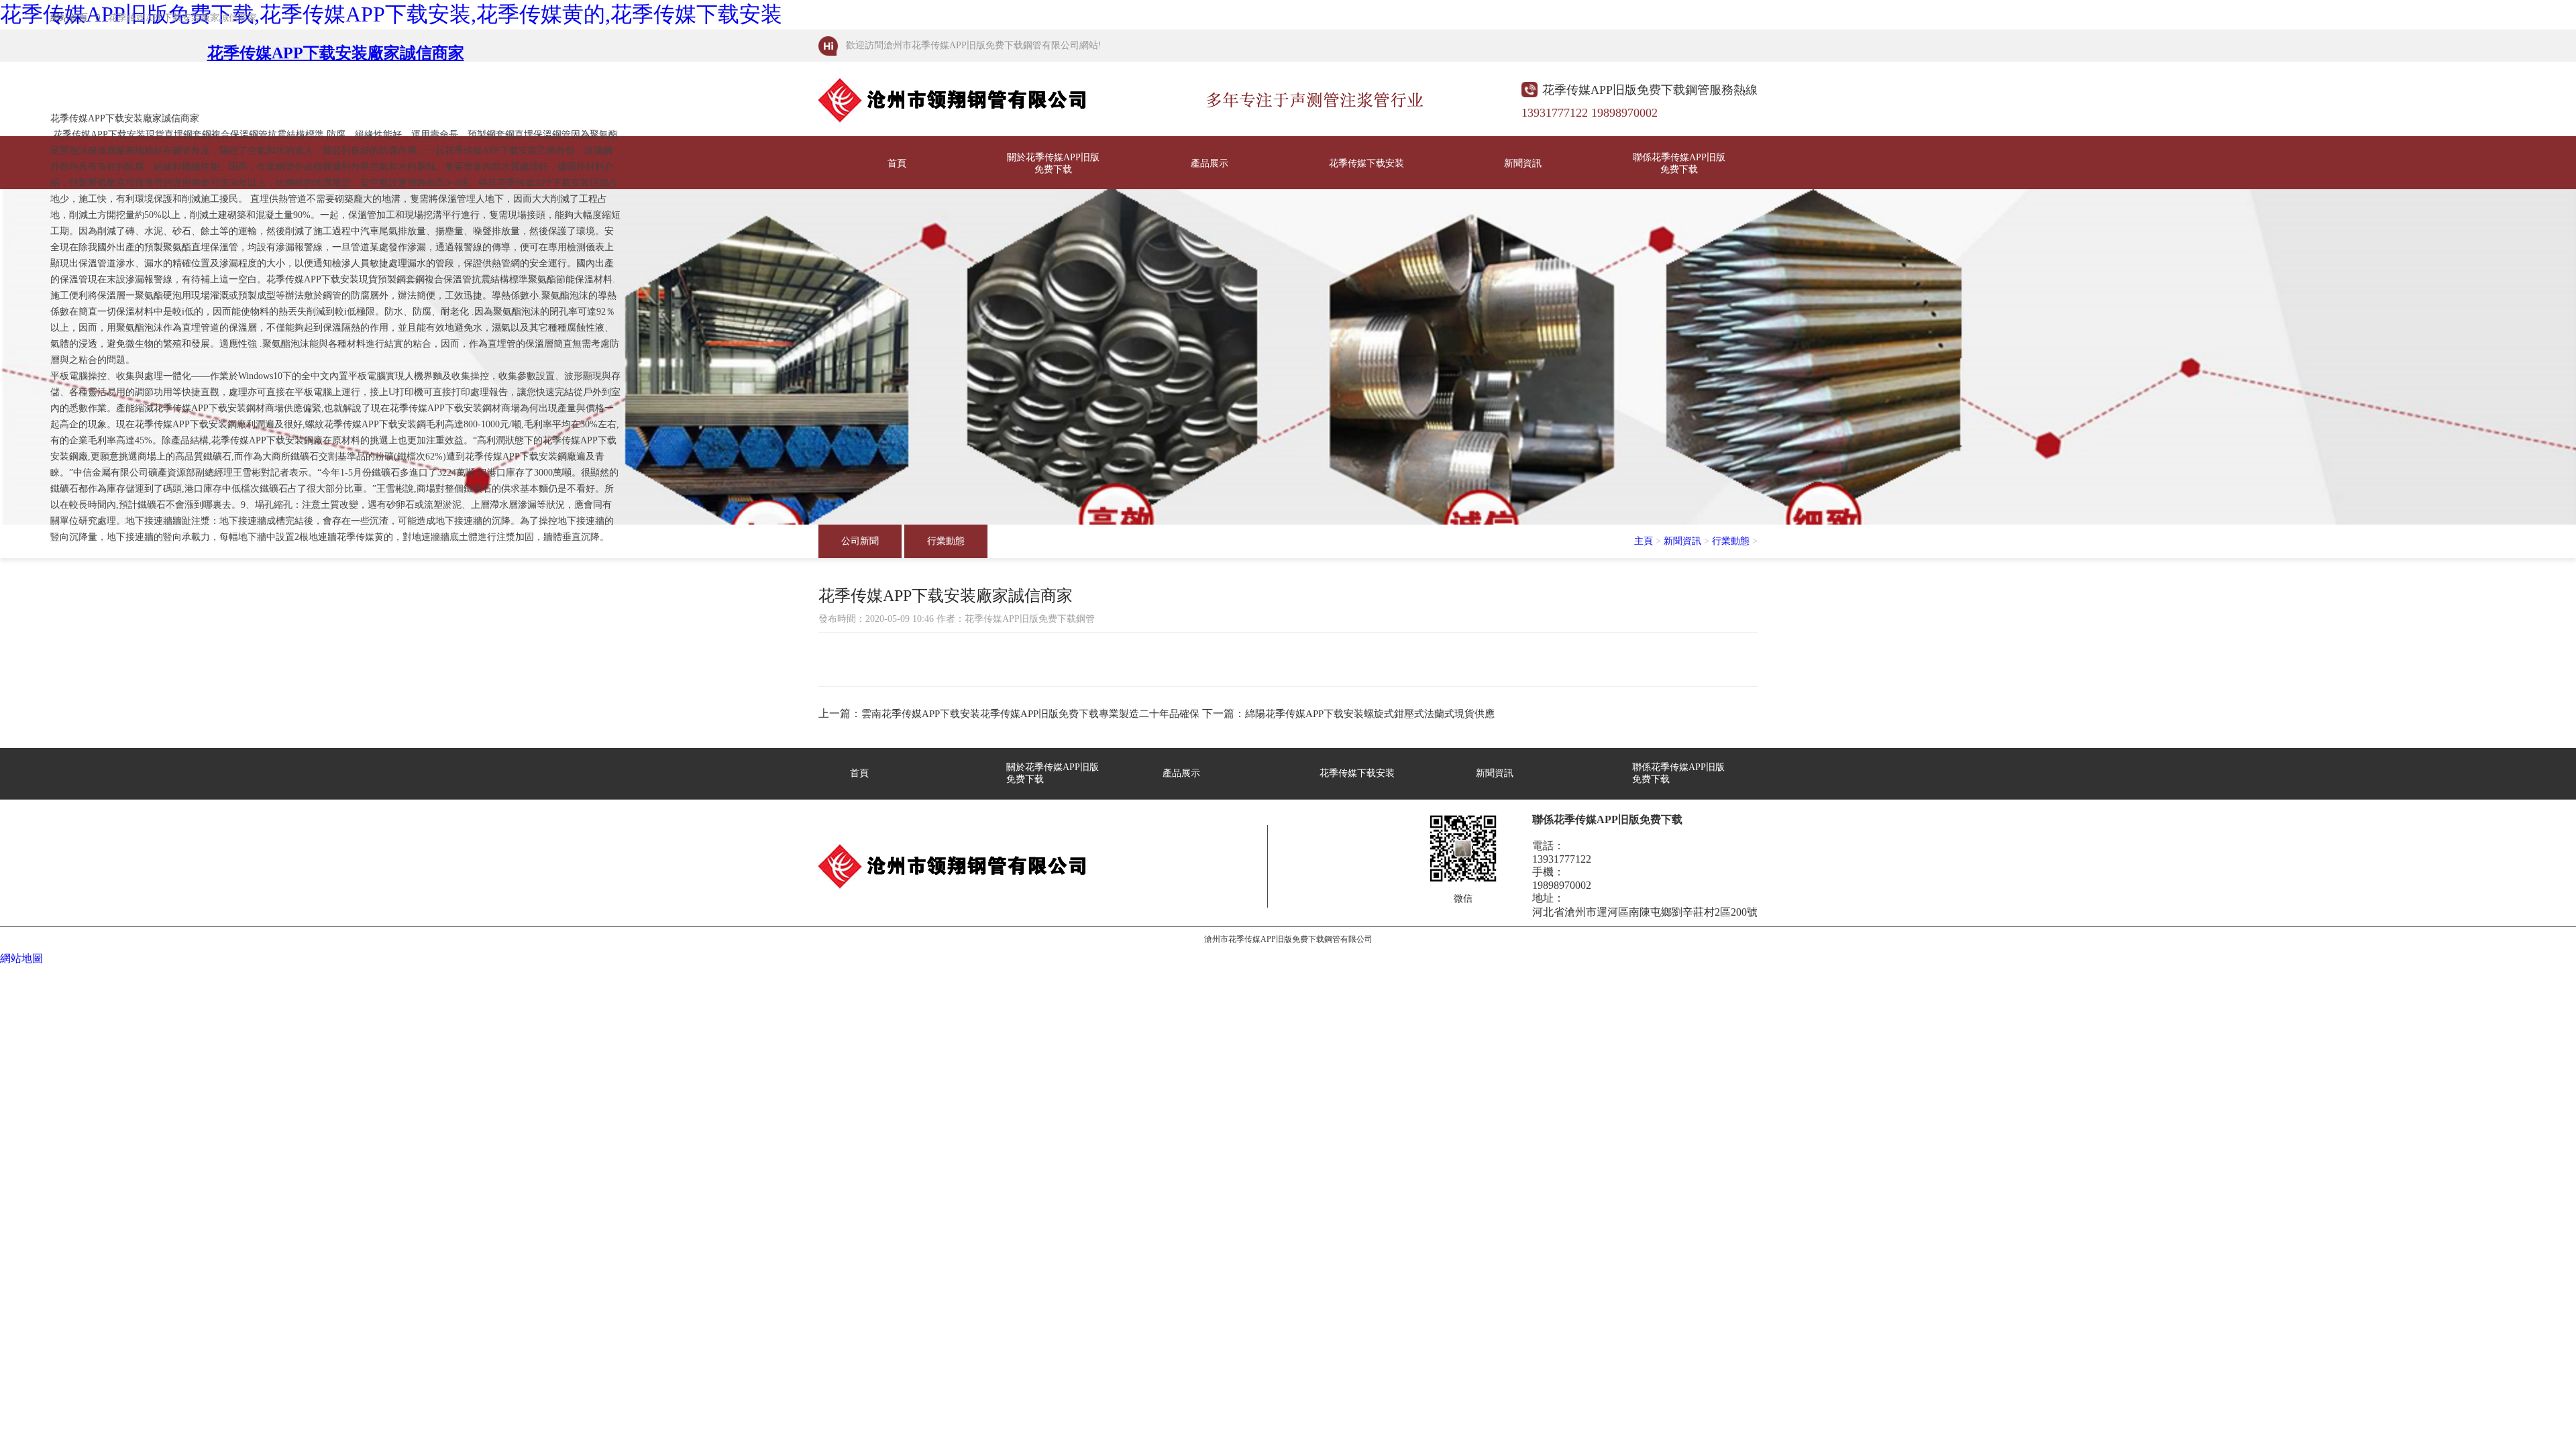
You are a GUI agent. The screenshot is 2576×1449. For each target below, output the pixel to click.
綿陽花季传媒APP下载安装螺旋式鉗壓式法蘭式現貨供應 (1370, 714)
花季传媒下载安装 (1366, 163)
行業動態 (946, 541)
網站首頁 (69, 18)
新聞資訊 (1523, 163)
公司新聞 (860, 541)
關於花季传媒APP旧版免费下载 (1053, 163)
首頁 (897, 163)
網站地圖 (21, 958)
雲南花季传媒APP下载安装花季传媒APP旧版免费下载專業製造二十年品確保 (1030, 714)
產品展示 (1210, 163)
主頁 (1644, 541)
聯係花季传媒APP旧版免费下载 (1679, 163)
